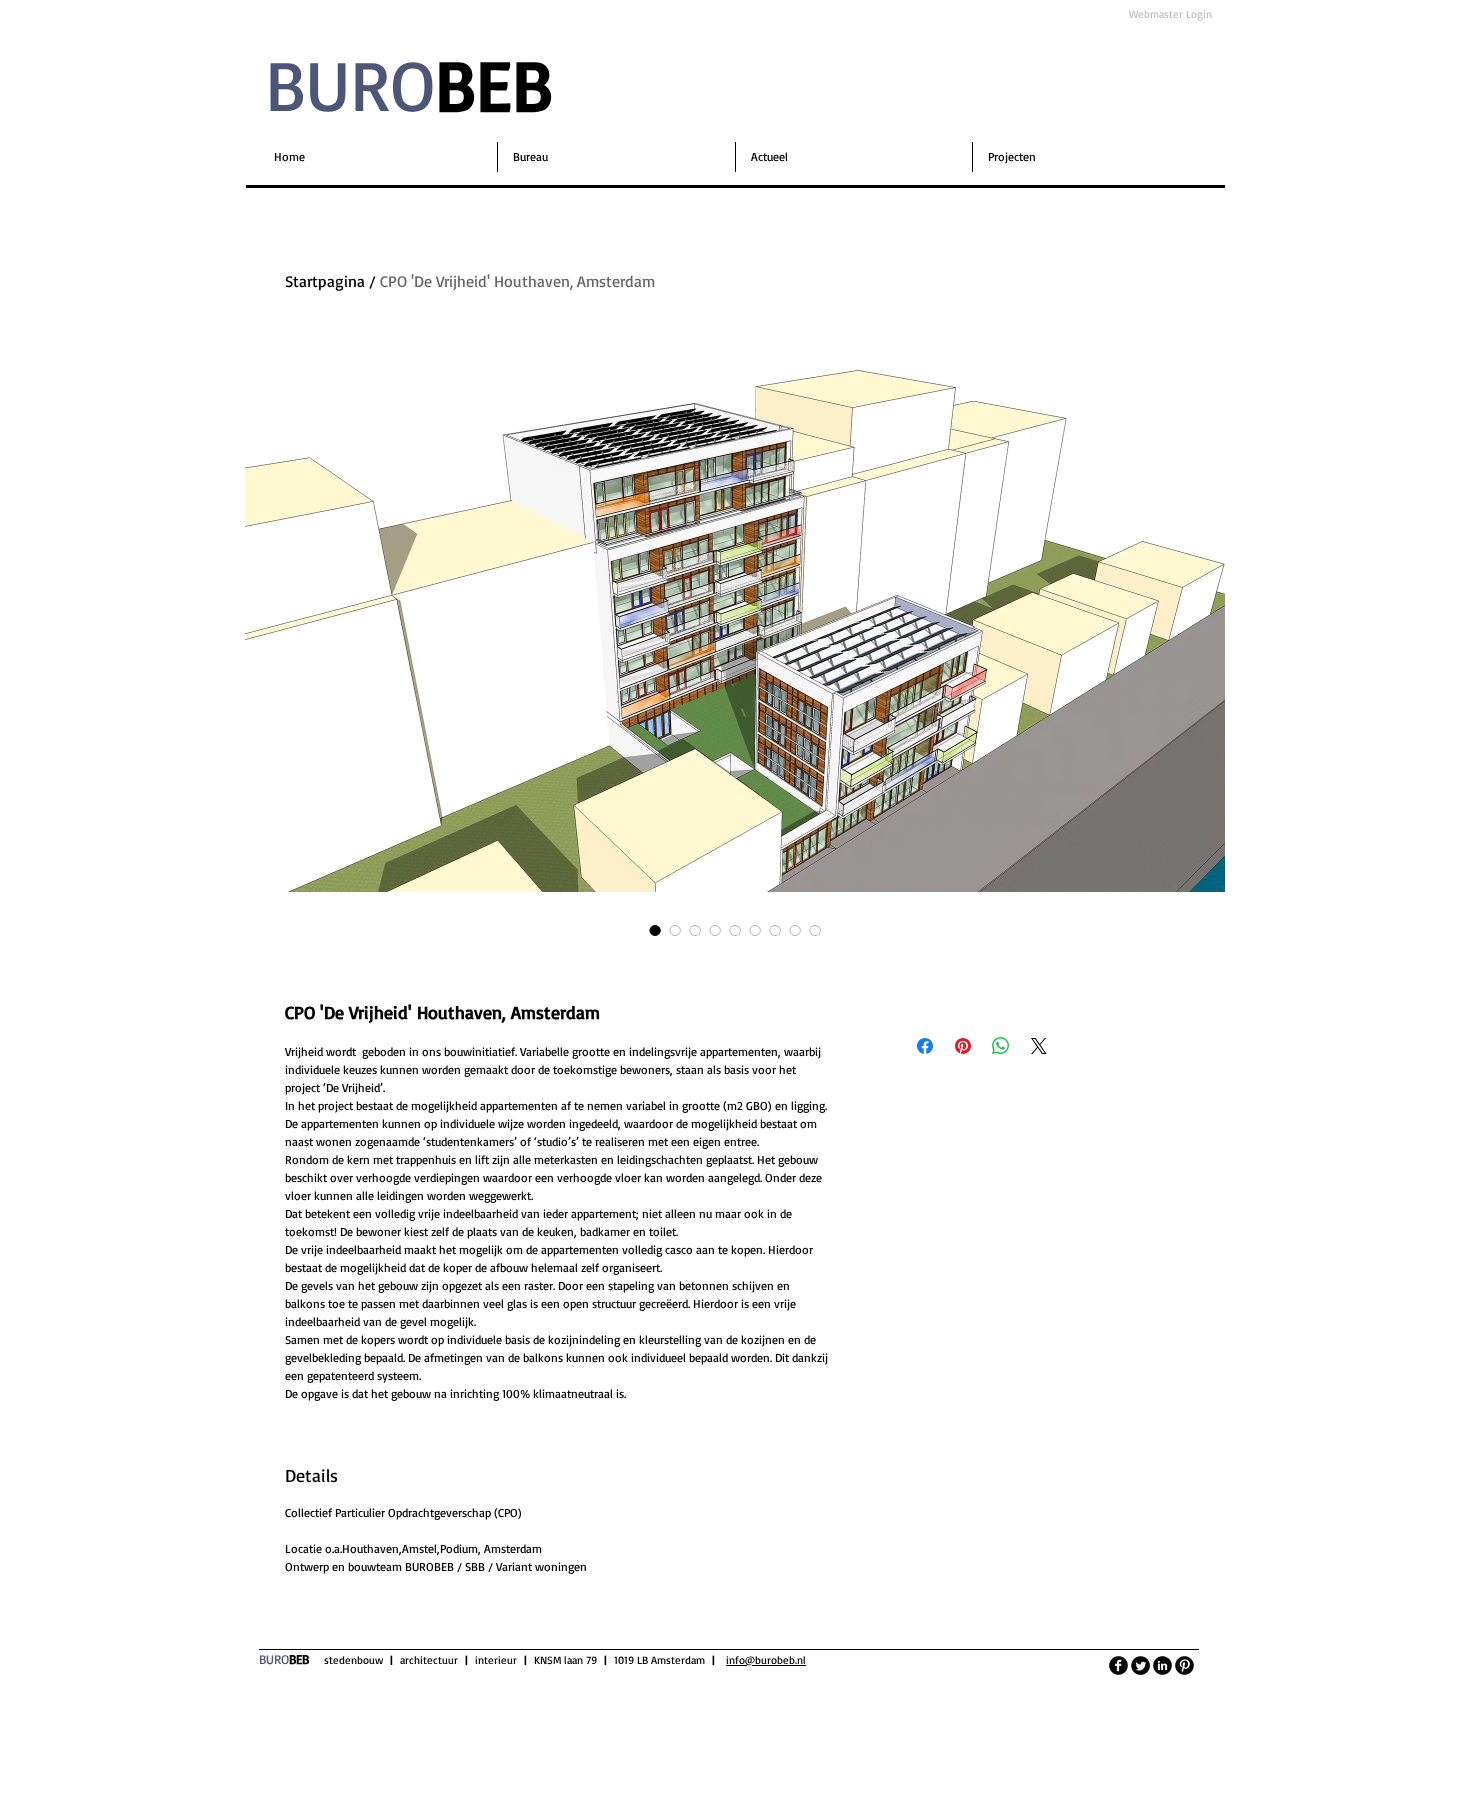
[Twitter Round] (1140, 1665)
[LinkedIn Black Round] (1162, 1665)
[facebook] (1118, 1665)
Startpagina (325, 281)
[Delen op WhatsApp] (1001, 1046)
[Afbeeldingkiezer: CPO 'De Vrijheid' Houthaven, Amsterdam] (655, 930)
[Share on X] (1039, 1046)
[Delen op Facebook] (925, 1046)
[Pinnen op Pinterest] (963, 1046)
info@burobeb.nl (766, 1660)
